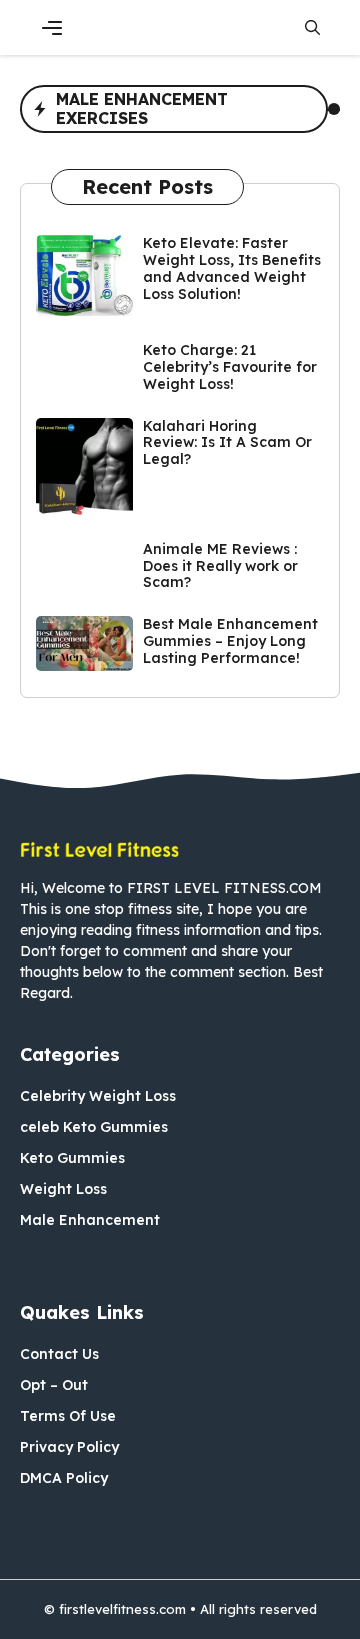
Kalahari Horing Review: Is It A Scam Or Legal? (227, 443)
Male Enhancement (90, 1220)
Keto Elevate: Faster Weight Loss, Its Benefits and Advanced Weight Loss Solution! (232, 268)
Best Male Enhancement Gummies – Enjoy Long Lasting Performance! (230, 641)
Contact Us (59, 1354)
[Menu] (52, 28)
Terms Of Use (68, 1416)
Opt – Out (54, 1385)
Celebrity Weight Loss (98, 1096)
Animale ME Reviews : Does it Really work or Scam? (220, 566)
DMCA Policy (64, 1478)
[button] (312, 27)
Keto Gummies (72, 1158)
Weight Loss (63, 1189)
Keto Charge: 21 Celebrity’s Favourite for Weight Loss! (230, 367)
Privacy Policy (69, 1447)
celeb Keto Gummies (94, 1127)
